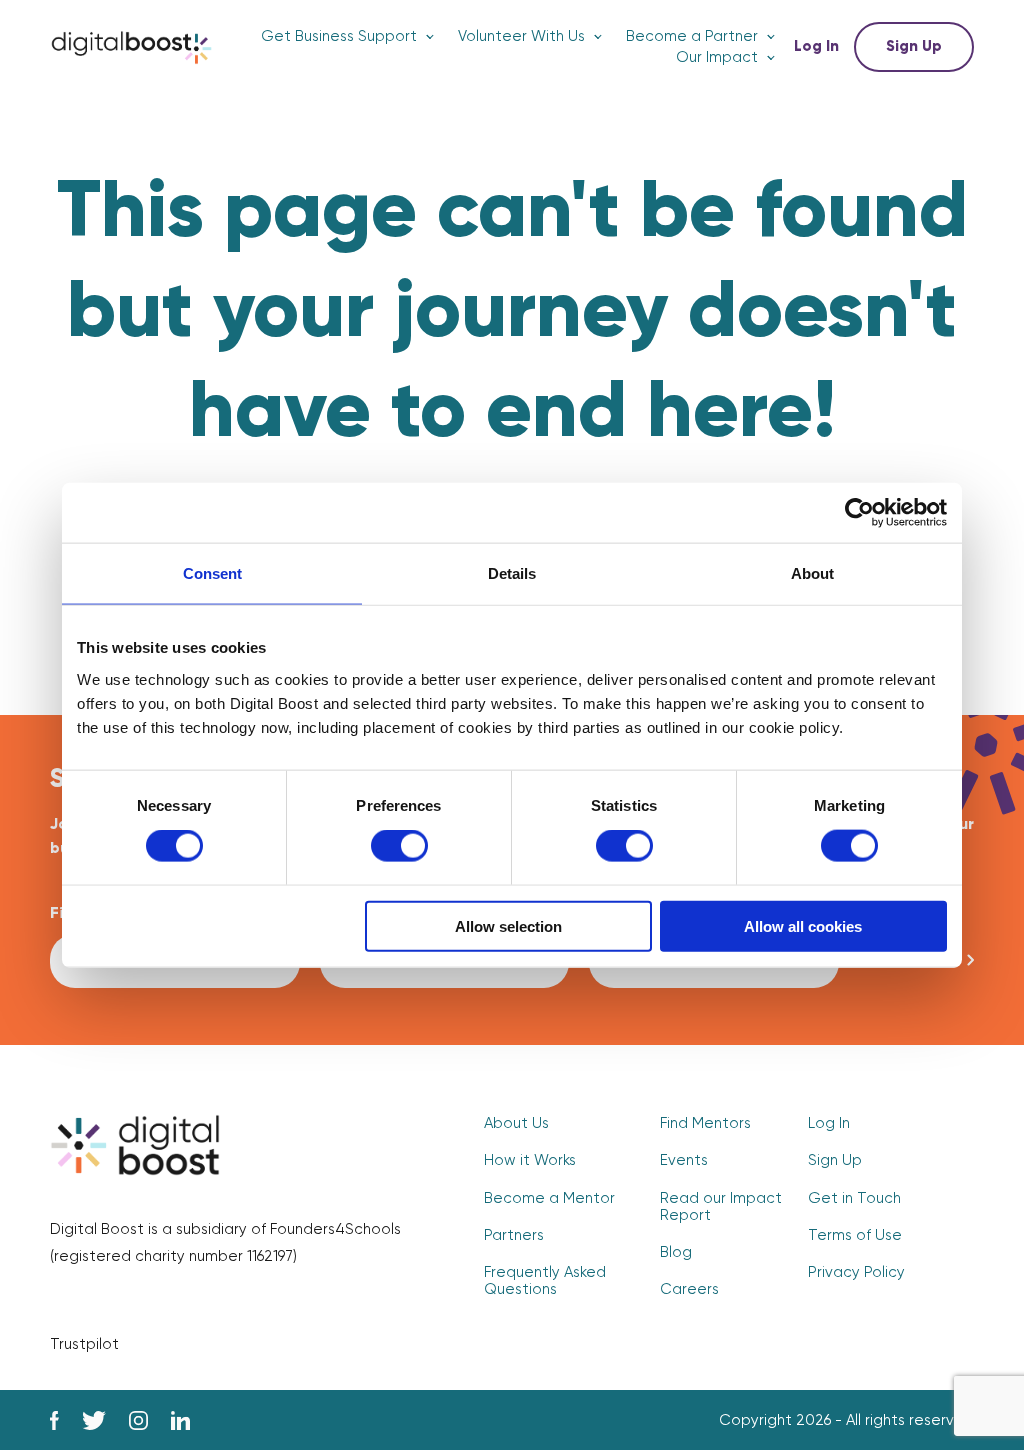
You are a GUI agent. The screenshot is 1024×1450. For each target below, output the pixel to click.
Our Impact (717, 57)
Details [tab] (512, 573)
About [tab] (812, 573)
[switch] (399, 846)
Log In (816, 46)
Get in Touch (854, 1198)
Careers (689, 1289)
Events (684, 1160)
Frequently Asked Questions (545, 1281)
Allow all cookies (803, 925)
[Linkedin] (180, 1420)
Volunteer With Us (521, 36)
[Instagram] (138, 1420)
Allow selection (508, 925)
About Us (516, 1123)
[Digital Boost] (131, 47)
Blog (676, 1252)
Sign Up (914, 46)
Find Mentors (705, 1123)
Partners (514, 1235)
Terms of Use (855, 1235)
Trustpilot (84, 1344)
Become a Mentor (549, 1198)
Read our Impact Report (721, 1207)
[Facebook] (54, 1420)
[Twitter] (94, 1420)
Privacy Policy (856, 1272)
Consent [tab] (212, 573)
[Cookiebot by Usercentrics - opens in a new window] (859, 513)
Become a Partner (692, 36)
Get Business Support (339, 36)
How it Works (530, 1160)
